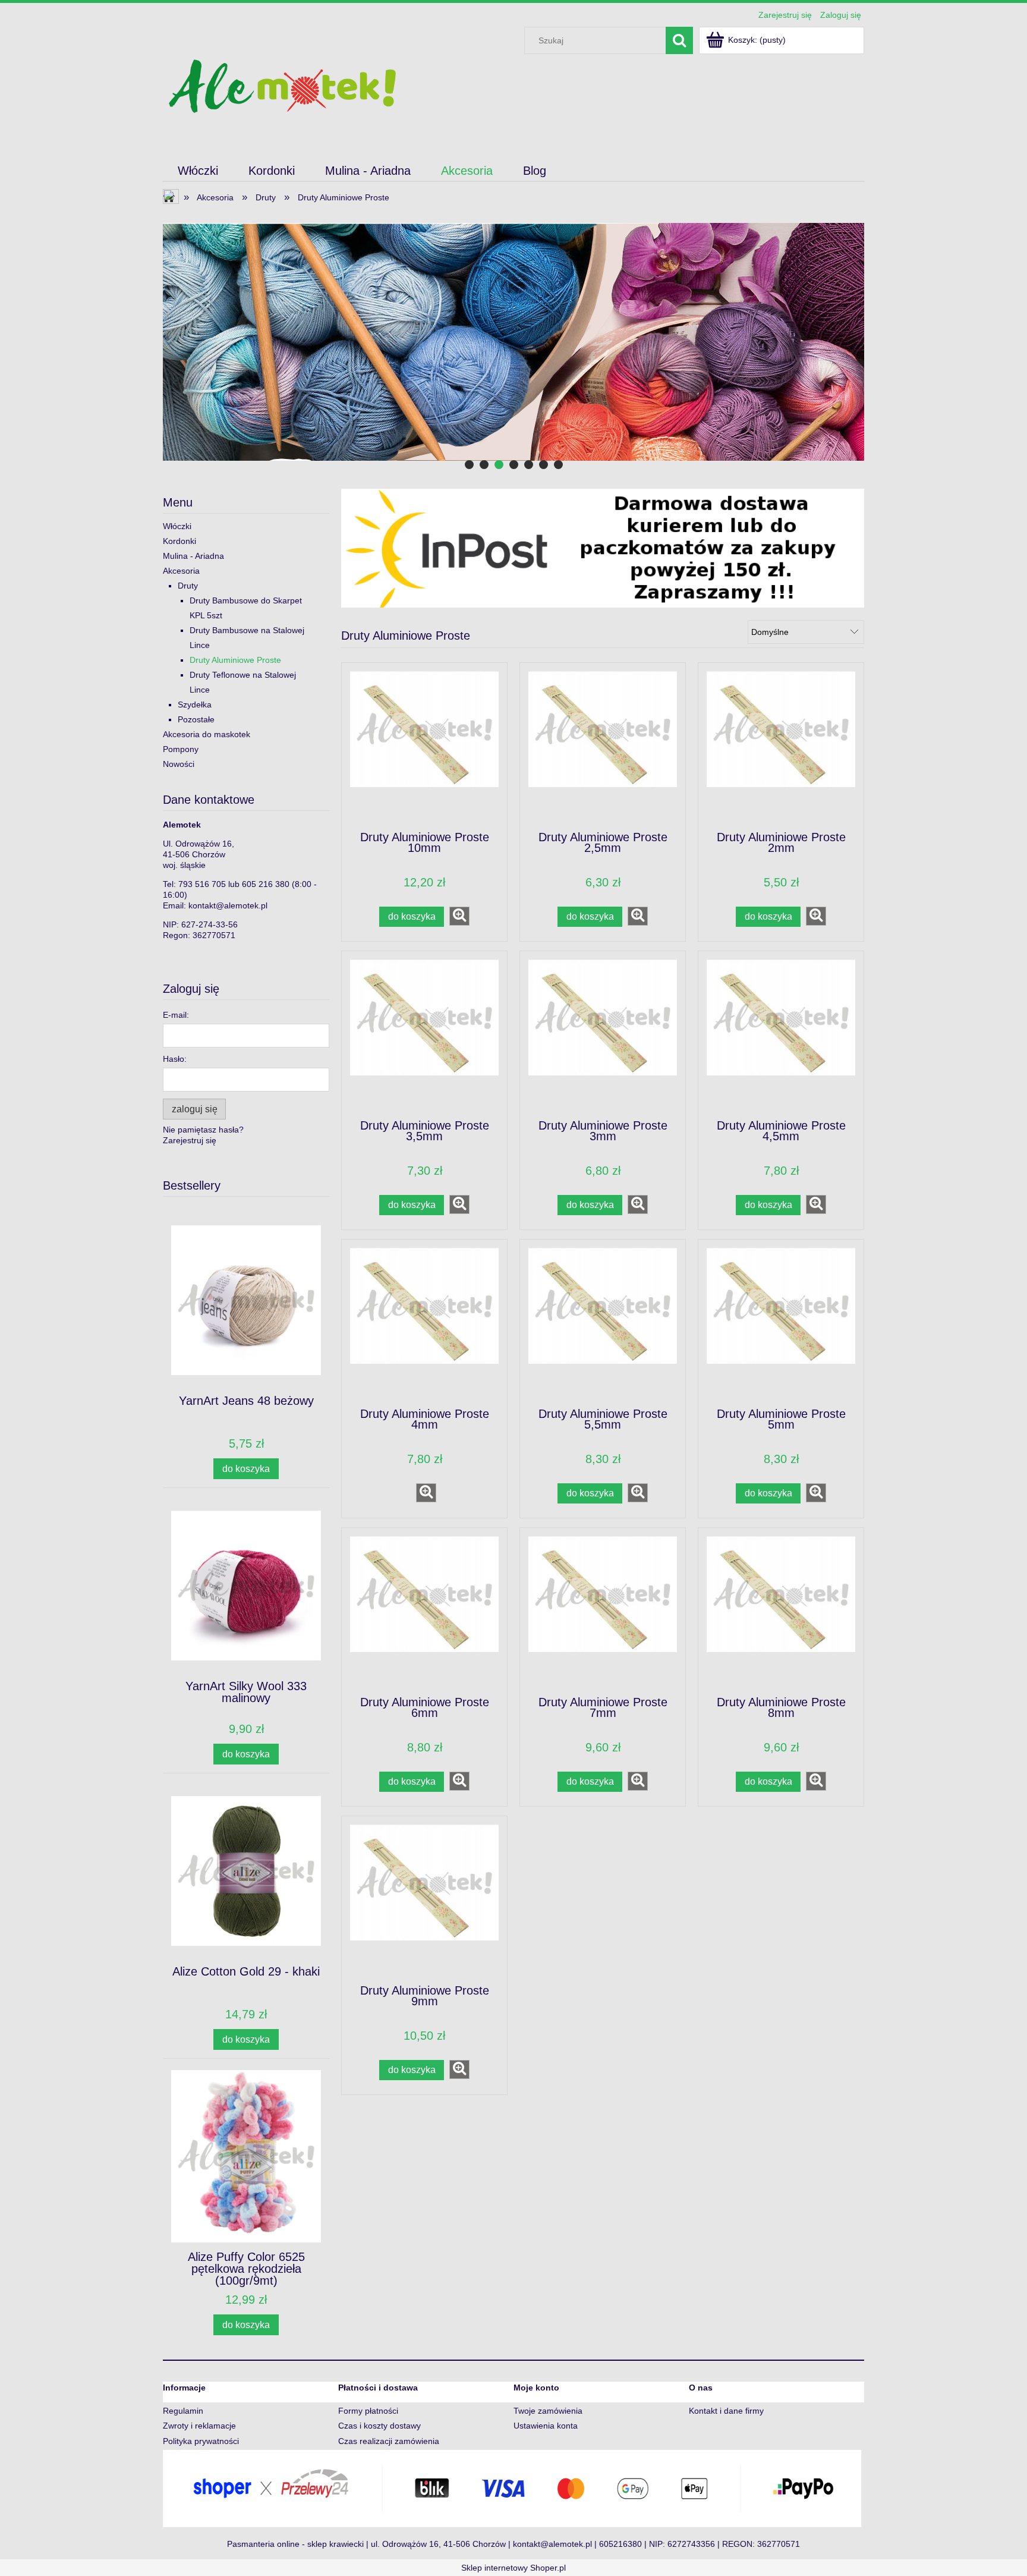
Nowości (179, 764)
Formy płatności (368, 2411)
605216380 (620, 2544)
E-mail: (176, 1015)
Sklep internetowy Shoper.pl (513, 2568)
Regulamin (183, 2411)
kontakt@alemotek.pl (228, 905)
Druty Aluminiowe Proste (235, 660)
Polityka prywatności (201, 2441)
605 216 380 (266, 884)
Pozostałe (196, 719)
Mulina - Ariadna (193, 556)
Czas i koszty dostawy (379, 2426)
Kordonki (179, 541)
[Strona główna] (282, 85)
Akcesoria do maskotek (207, 734)
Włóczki (177, 526)
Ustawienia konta (546, 2426)
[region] (513, 342)
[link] (513, 342)
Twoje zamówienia (548, 2411)
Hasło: (175, 1059)
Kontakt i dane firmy (726, 2411)
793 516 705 (202, 884)
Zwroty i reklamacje (199, 2426)
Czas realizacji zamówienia (389, 2441)
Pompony (181, 749)
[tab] (469, 465)
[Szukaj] (679, 40)
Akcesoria (181, 571)
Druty (188, 586)
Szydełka (195, 704)
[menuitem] (198, 171)
